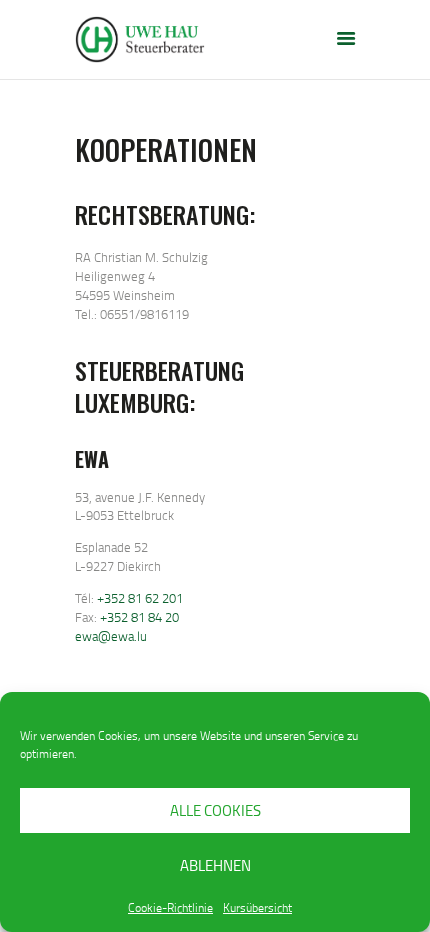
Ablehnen (215, 865)
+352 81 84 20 (139, 617)
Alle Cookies (215, 810)
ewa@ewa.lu (111, 636)
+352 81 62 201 (140, 598)
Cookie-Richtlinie (170, 907)
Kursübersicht (257, 907)
